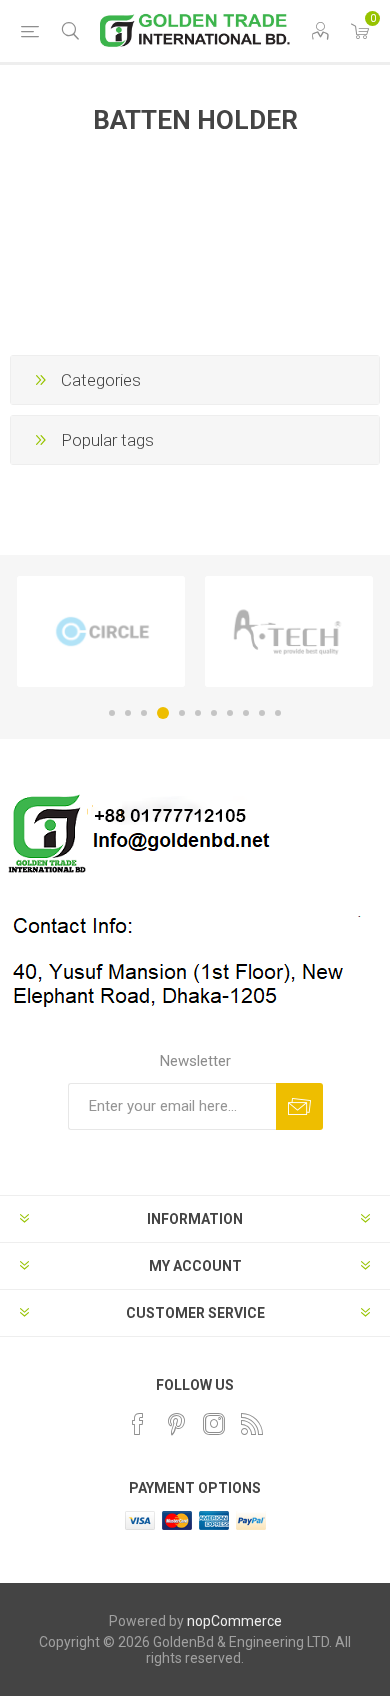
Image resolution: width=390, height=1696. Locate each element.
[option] (101, 631)
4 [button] (163, 713)
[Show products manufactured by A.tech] (289, 631)
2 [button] (128, 713)
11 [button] (278, 713)
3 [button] (144, 713)
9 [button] (246, 713)
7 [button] (214, 713)
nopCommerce (234, 1621)
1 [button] (112, 713)
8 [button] (230, 713)
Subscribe (299, 1106)
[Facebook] (138, 1424)
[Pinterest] (176, 1424)
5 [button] (182, 713)
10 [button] (262, 713)
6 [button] (198, 713)
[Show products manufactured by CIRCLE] (101, 631)
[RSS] (252, 1424)
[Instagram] (214, 1424)
